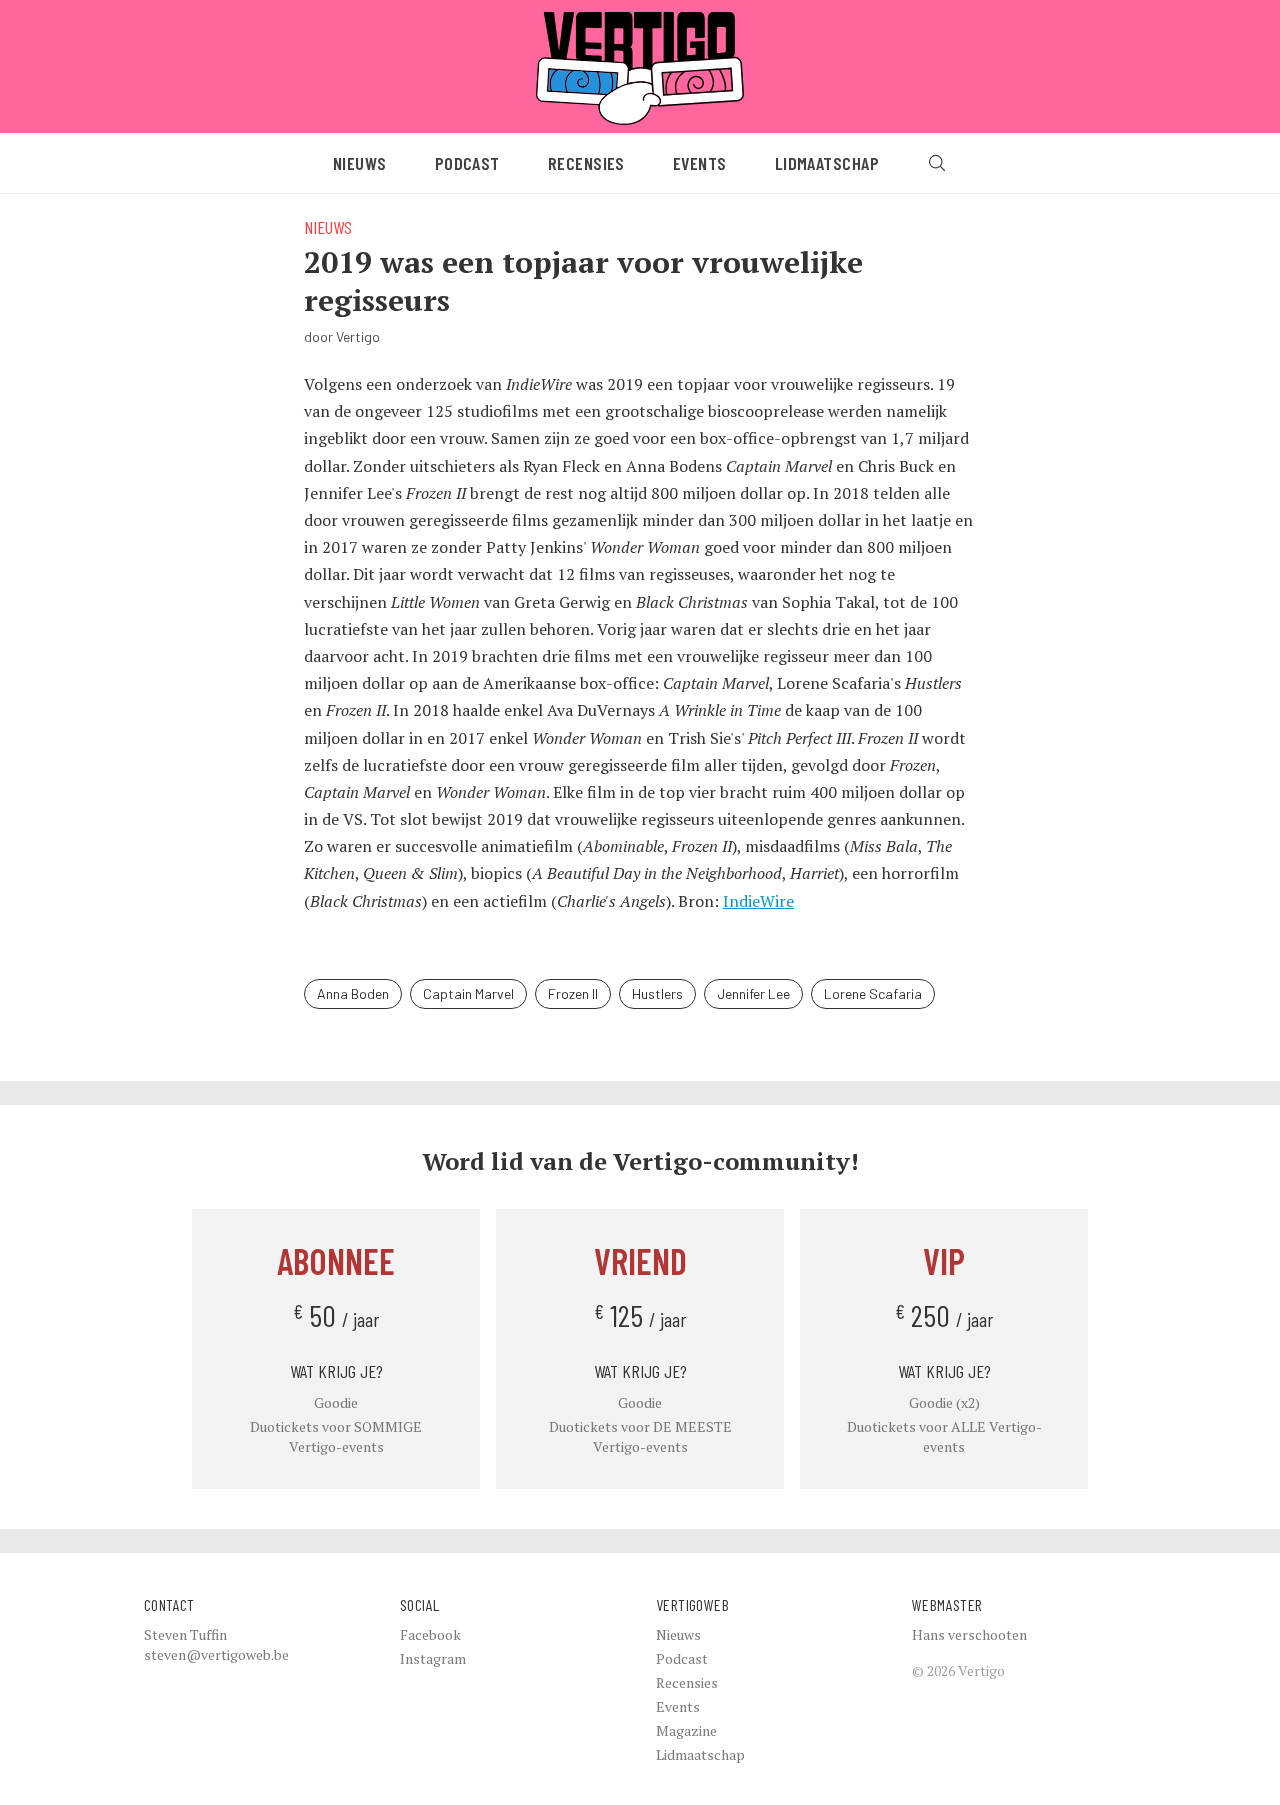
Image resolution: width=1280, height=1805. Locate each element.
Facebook (430, 1634)
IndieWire (758, 901)
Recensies (586, 163)
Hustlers (657, 993)
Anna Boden (353, 993)
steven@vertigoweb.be (216, 1654)
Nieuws (360, 163)
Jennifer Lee (753, 993)
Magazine (686, 1730)
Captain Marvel (468, 993)
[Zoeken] (937, 163)
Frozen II (573, 993)
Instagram (433, 1658)
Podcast (467, 163)
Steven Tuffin (185, 1634)
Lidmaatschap (827, 163)
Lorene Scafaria (873, 993)
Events (700, 163)
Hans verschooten (969, 1634)
